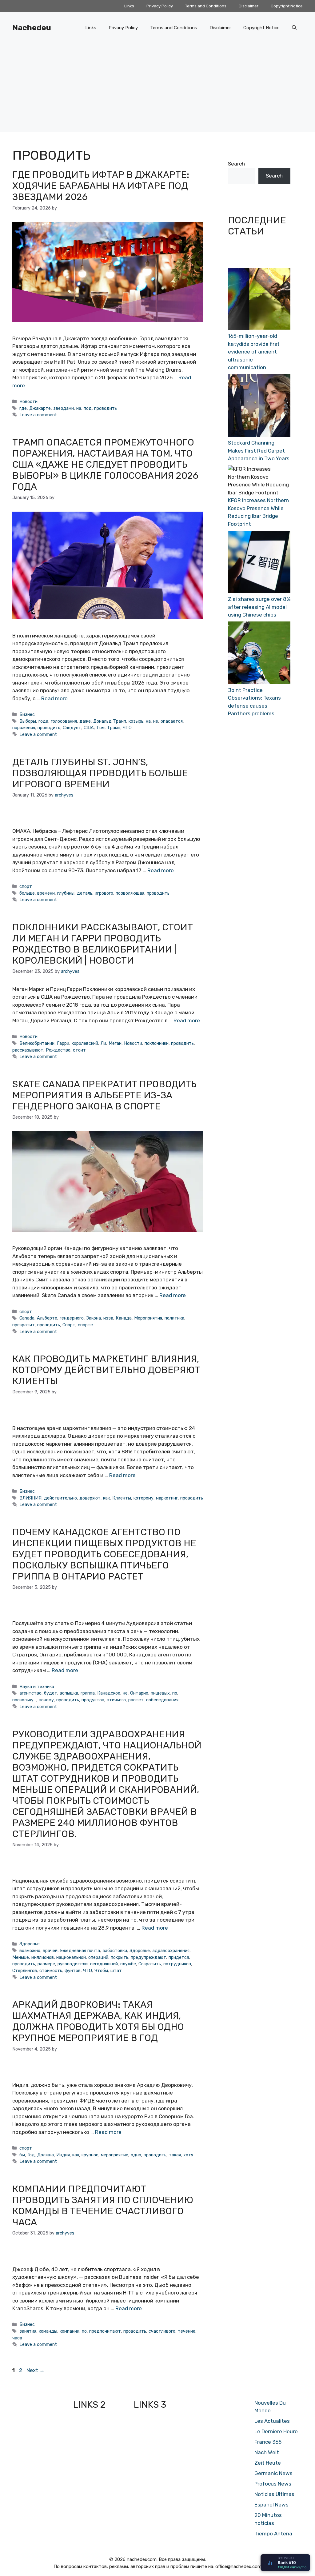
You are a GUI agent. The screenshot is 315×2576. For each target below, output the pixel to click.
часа (17, 2338)
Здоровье (30, 1944)
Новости (28, 401)
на (79, 408)
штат (116, 1971)
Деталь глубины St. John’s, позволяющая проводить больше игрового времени (100, 773)
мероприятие (115, 2155)
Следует (72, 728)
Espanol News (271, 2505)
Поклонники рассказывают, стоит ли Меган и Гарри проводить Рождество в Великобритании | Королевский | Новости (103, 944)
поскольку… (24, 1700)
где (23, 408)
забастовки (115, 1951)
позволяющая (130, 893)
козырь (136, 721)
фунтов (73, 1971)
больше (27, 893)
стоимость (51, 1971)
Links (129, 6)
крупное (90, 2155)
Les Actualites (272, 2421)
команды (48, 2331)
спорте (85, 1325)
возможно (30, 1951)
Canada (27, 1318)
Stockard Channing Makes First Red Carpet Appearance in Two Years (259, 451)
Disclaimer (249, 6)
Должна (46, 2155)
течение (187, 2331)
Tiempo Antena (273, 2534)
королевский (85, 1043)
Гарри (63, 1043)
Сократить (150, 1964)
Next (36, 2370)
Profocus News (273, 2484)
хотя (188, 2155)
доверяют (90, 1498)
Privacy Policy (160, 6)
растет (136, 1700)
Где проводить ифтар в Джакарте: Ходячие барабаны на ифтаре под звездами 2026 (101, 186)
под (88, 408)
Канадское (109, 1693)
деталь (85, 893)
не (156, 721)
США (89, 728)
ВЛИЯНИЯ (30, 1498)
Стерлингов (25, 1971)
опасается (172, 721)
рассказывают (28, 1050)
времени (46, 893)
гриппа (88, 1693)
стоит (79, 1050)
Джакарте (40, 408)
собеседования (162, 1700)
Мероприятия (148, 1318)
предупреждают (148, 1957)
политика (174, 1318)
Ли (103, 1043)
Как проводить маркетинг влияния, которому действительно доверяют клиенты (106, 1370)
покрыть (120, 1957)
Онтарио (139, 1693)
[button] (294, 28)
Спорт (69, 1325)
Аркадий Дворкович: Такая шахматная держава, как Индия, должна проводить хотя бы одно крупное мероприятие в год (98, 2021)
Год (31, 2155)
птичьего (116, 1700)
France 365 (268, 2442)
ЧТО (127, 728)
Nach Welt (267, 2452)
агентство (30, 1693)
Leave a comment (38, 415)
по (175, 1693)
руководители (73, 1964)
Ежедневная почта (80, 1951)
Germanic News (273, 2473)
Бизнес (27, 714)
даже (85, 721)
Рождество (58, 1050)
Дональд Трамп (110, 721)
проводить (106, 408)
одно (136, 2155)
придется (179, 1957)
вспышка (69, 1693)
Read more (54, 698)
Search (236, 164)
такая (175, 2155)
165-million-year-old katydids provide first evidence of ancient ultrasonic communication (254, 352)
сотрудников (177, 1964)
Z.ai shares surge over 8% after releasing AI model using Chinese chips (259, 607)
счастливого (162, 2331)
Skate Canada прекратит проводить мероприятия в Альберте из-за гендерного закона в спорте (104, 1095)
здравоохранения (171, 1951)
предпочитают (105, 2331)
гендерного (72, 1318)
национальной (71, 1957)
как (106, 1498)
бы (22, 2155)
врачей (50, 1951)
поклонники (157, 1043)
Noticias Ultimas (274, 2494)
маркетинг (167, 1498)
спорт (26, 886)
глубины (66, 893)
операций (98, 1957)
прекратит (24, 1325)
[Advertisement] (157, 89)
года (43, 721)
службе (128, 1964)
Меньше (21, 1957)
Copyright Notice (287, 6)
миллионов (43, 1957)
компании (70, 2331)
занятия (28, 2331)
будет (51, 1693)
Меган (115, 1043)
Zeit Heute (268, 2463)
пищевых (160, 1693)
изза (108, 1318)
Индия (63, 2155)
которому (144, 1498)
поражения (24, 728)
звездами (64, 408)
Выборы (28, 721)
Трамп (114, 728)
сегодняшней (104, 1964)
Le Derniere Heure (276, 2431)
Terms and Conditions (206, 6)
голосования (64, 721)
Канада (124, 1318)
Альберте (47, 1318)
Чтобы (101, 1971)
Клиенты (122, 1498)
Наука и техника (37, 1687)
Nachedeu (32, 28)
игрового (104, 893)
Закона (94, 1318)
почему (46, 1700)
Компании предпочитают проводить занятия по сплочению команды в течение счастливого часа (103, 2206)
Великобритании (37, 1043)
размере (46, 1964)
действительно (60, 1498)
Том (100, 728)
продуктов (93, 1700)
